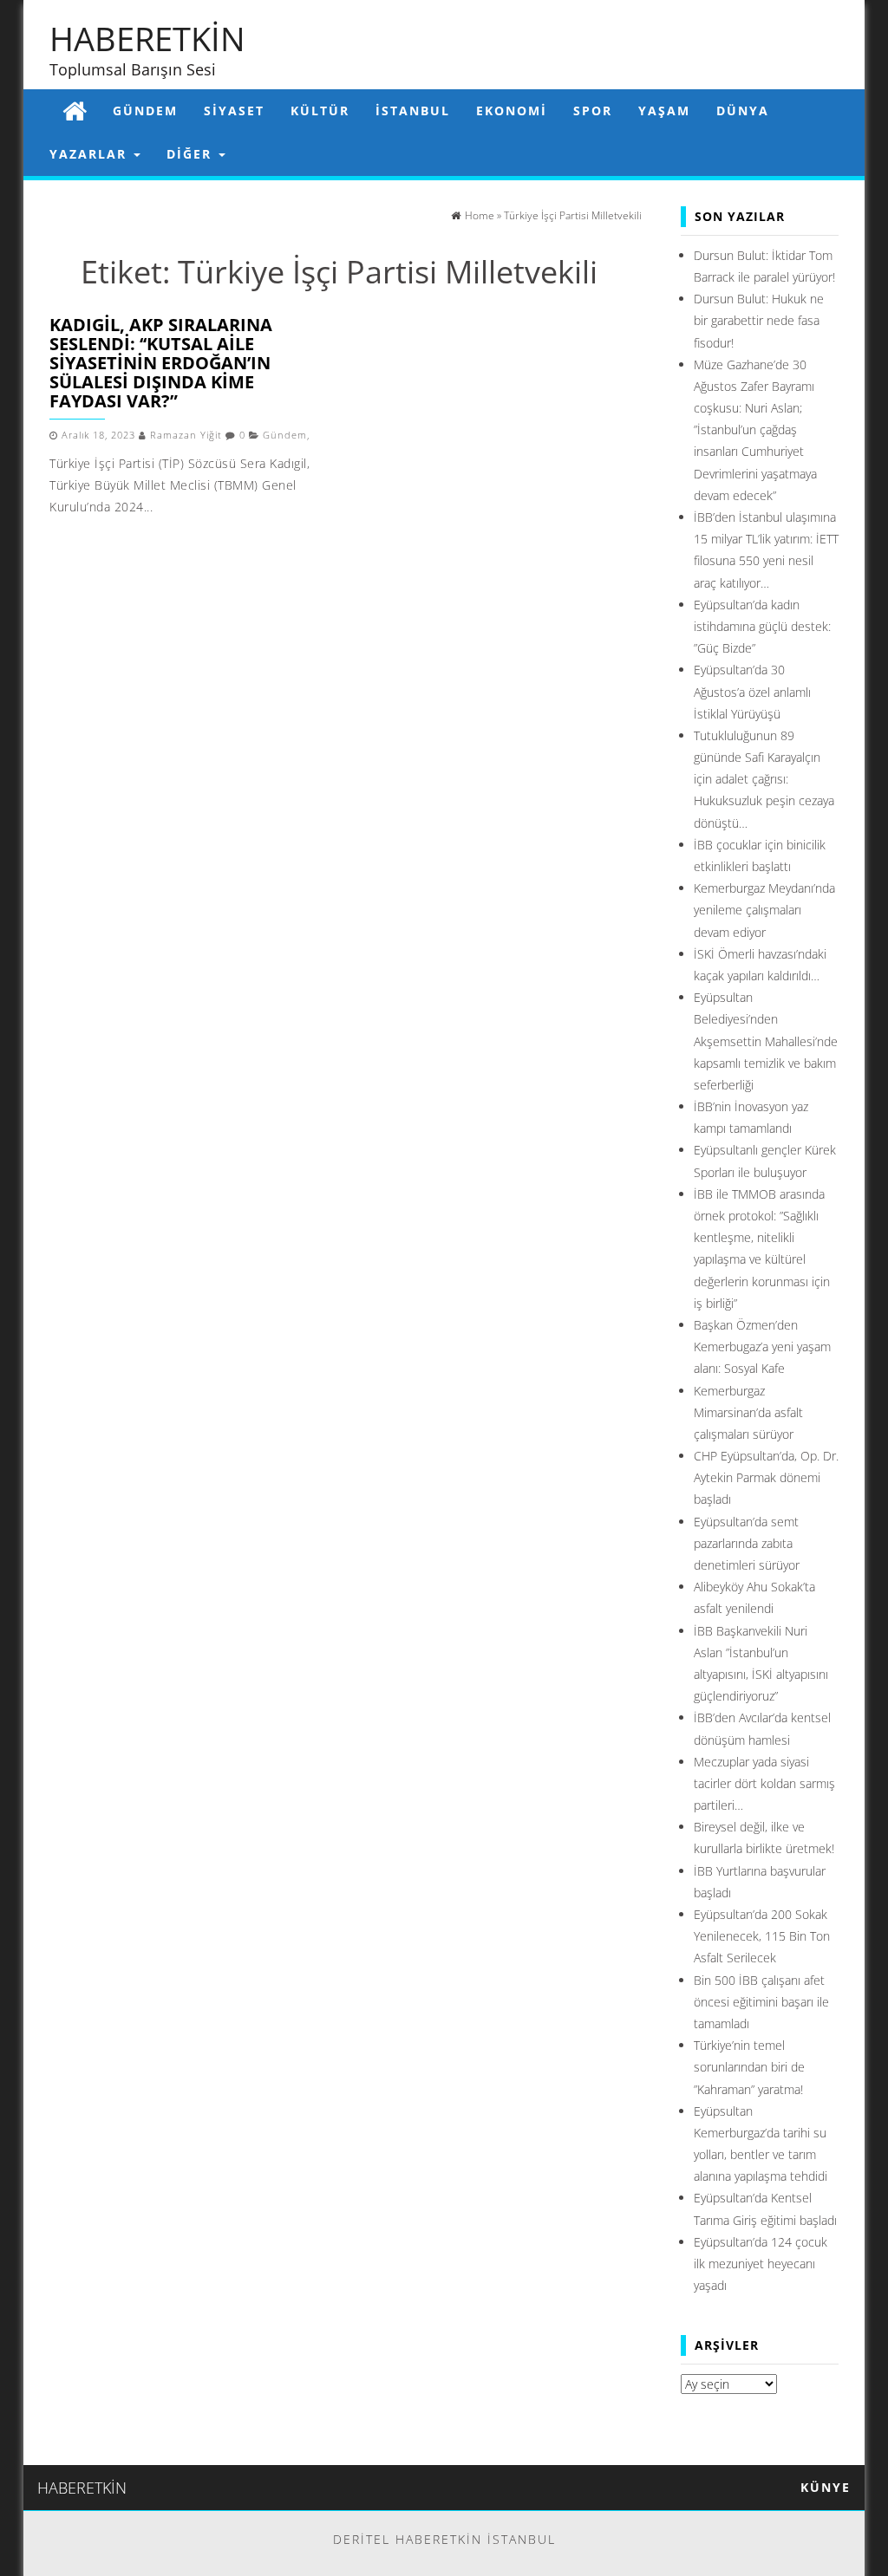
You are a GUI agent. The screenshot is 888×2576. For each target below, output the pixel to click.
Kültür (320, 111)
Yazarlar (91, 154)
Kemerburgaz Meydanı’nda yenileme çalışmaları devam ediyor (764, 910)
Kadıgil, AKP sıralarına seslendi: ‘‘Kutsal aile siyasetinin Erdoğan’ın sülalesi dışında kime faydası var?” (161, 363)
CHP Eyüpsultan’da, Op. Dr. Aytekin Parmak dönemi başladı (766, 1477)
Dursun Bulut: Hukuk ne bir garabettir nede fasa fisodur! (759, 320)
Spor (593, 111)
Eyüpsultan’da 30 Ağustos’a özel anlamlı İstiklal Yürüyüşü (752, 691)
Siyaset (234, 111)
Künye (826, 2487)
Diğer (192, 154)
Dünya (743, 111)
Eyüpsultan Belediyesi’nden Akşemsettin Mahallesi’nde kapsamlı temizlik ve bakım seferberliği (766, 1041)
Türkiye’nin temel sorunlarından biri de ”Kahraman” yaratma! (749, 2067)
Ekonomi (512, 111)
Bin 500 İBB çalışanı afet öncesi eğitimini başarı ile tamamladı (761, 2002)
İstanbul (413, 111)
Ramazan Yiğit (186, 435)
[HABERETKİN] (75, 111)
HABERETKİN (147, 38)
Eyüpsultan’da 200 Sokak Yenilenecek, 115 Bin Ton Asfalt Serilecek (762, 1936)
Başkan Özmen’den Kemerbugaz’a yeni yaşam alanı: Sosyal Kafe (762, 1347)
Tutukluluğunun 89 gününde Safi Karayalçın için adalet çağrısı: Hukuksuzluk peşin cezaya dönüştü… (764, 779)
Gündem (145, 111)
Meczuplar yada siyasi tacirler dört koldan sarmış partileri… (764, 1783)
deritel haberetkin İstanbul (444, 2539)
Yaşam (664, 111)
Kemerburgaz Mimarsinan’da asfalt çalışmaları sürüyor (748, 1412)
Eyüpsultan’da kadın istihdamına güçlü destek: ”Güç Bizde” (762, 626)
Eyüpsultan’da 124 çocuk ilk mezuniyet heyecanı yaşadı (761, 2264)
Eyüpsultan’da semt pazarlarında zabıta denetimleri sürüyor (747, 1543)
